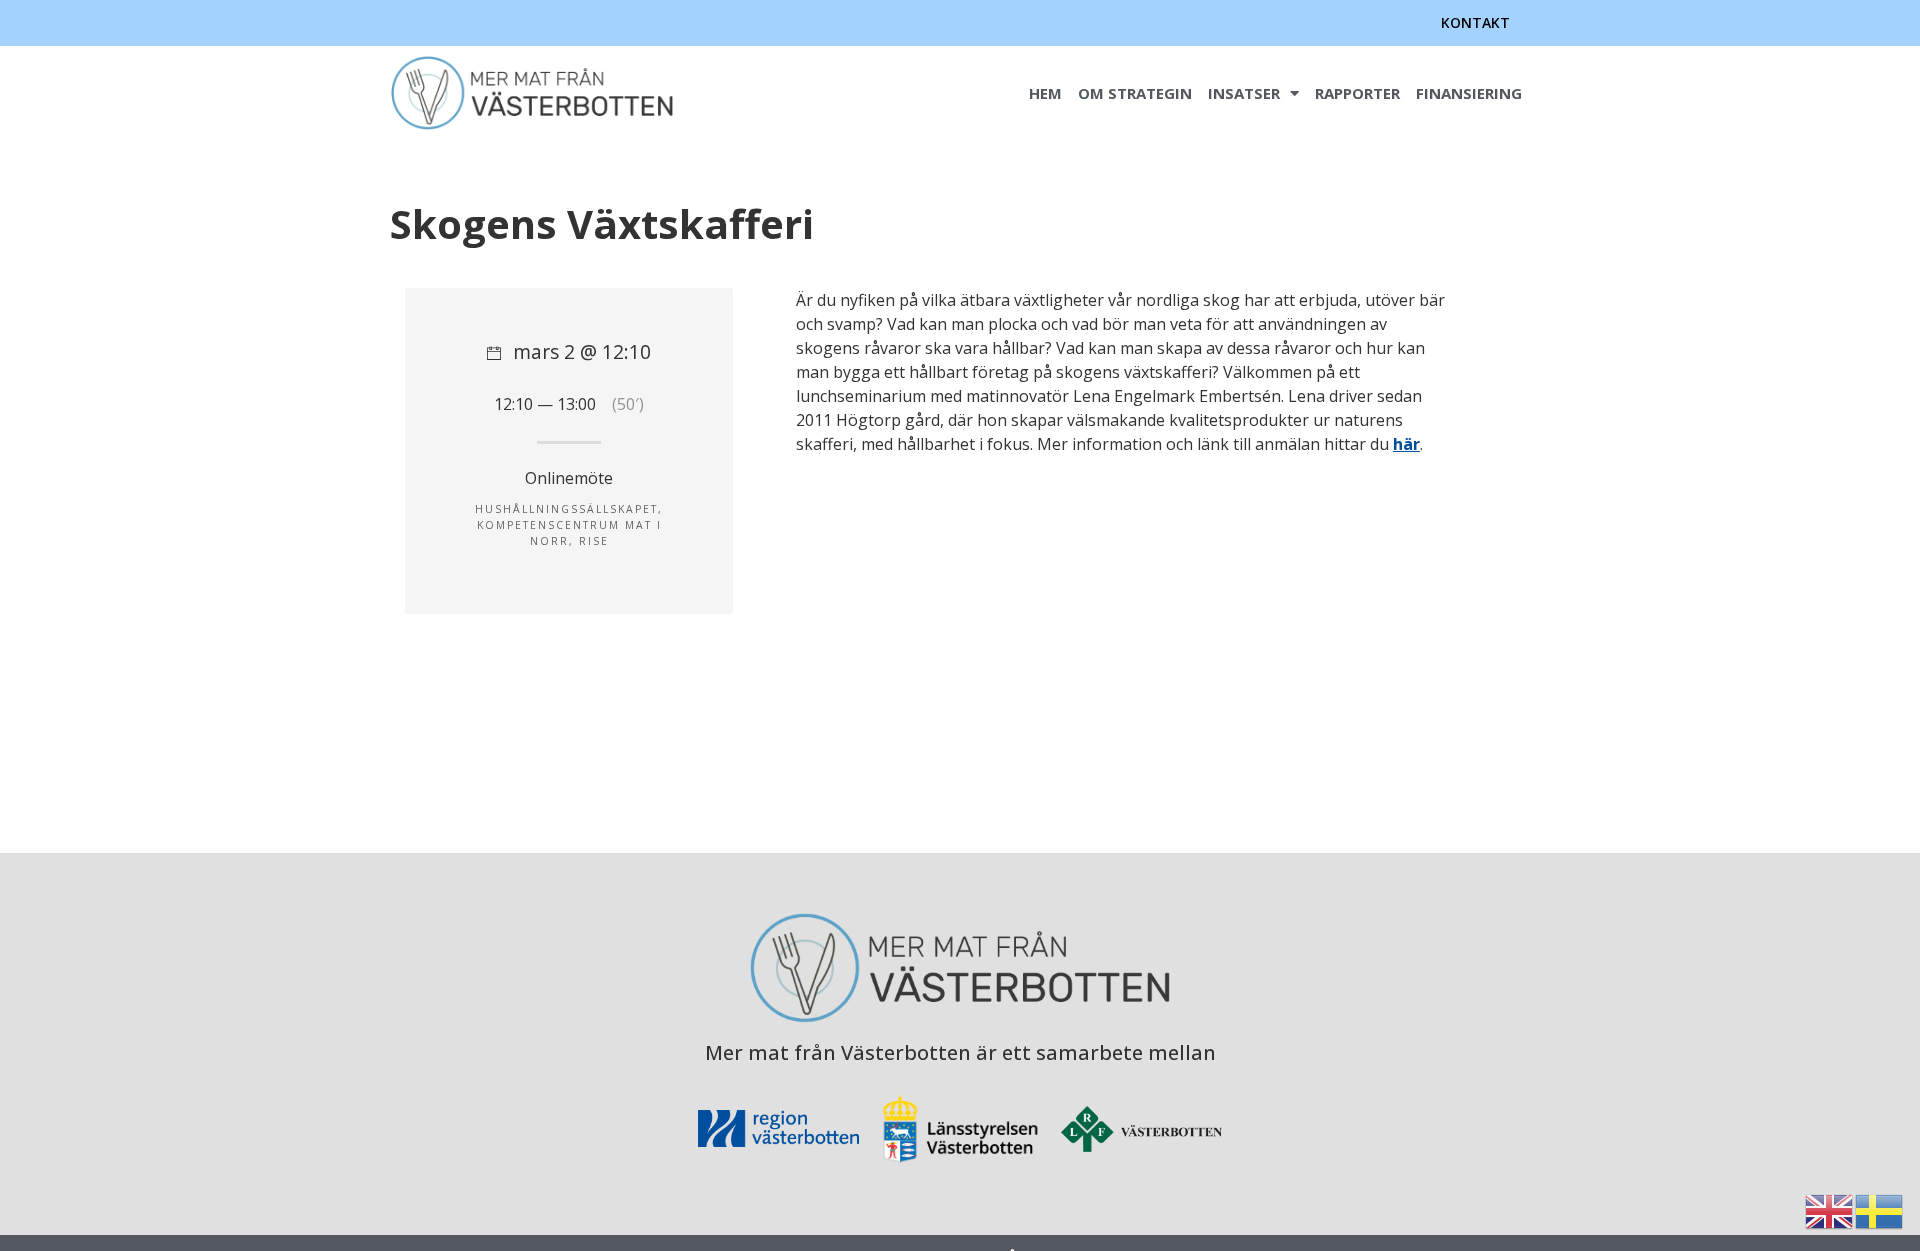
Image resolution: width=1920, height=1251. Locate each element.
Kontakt (1475, 22)
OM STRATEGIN (1135, 93)
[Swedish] (1880, 1210)
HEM (1045, 93)
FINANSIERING (1469, 93)
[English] (1830, 1210)
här (1406, 444)
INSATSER (1244, 93)
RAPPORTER (1357, 93)
